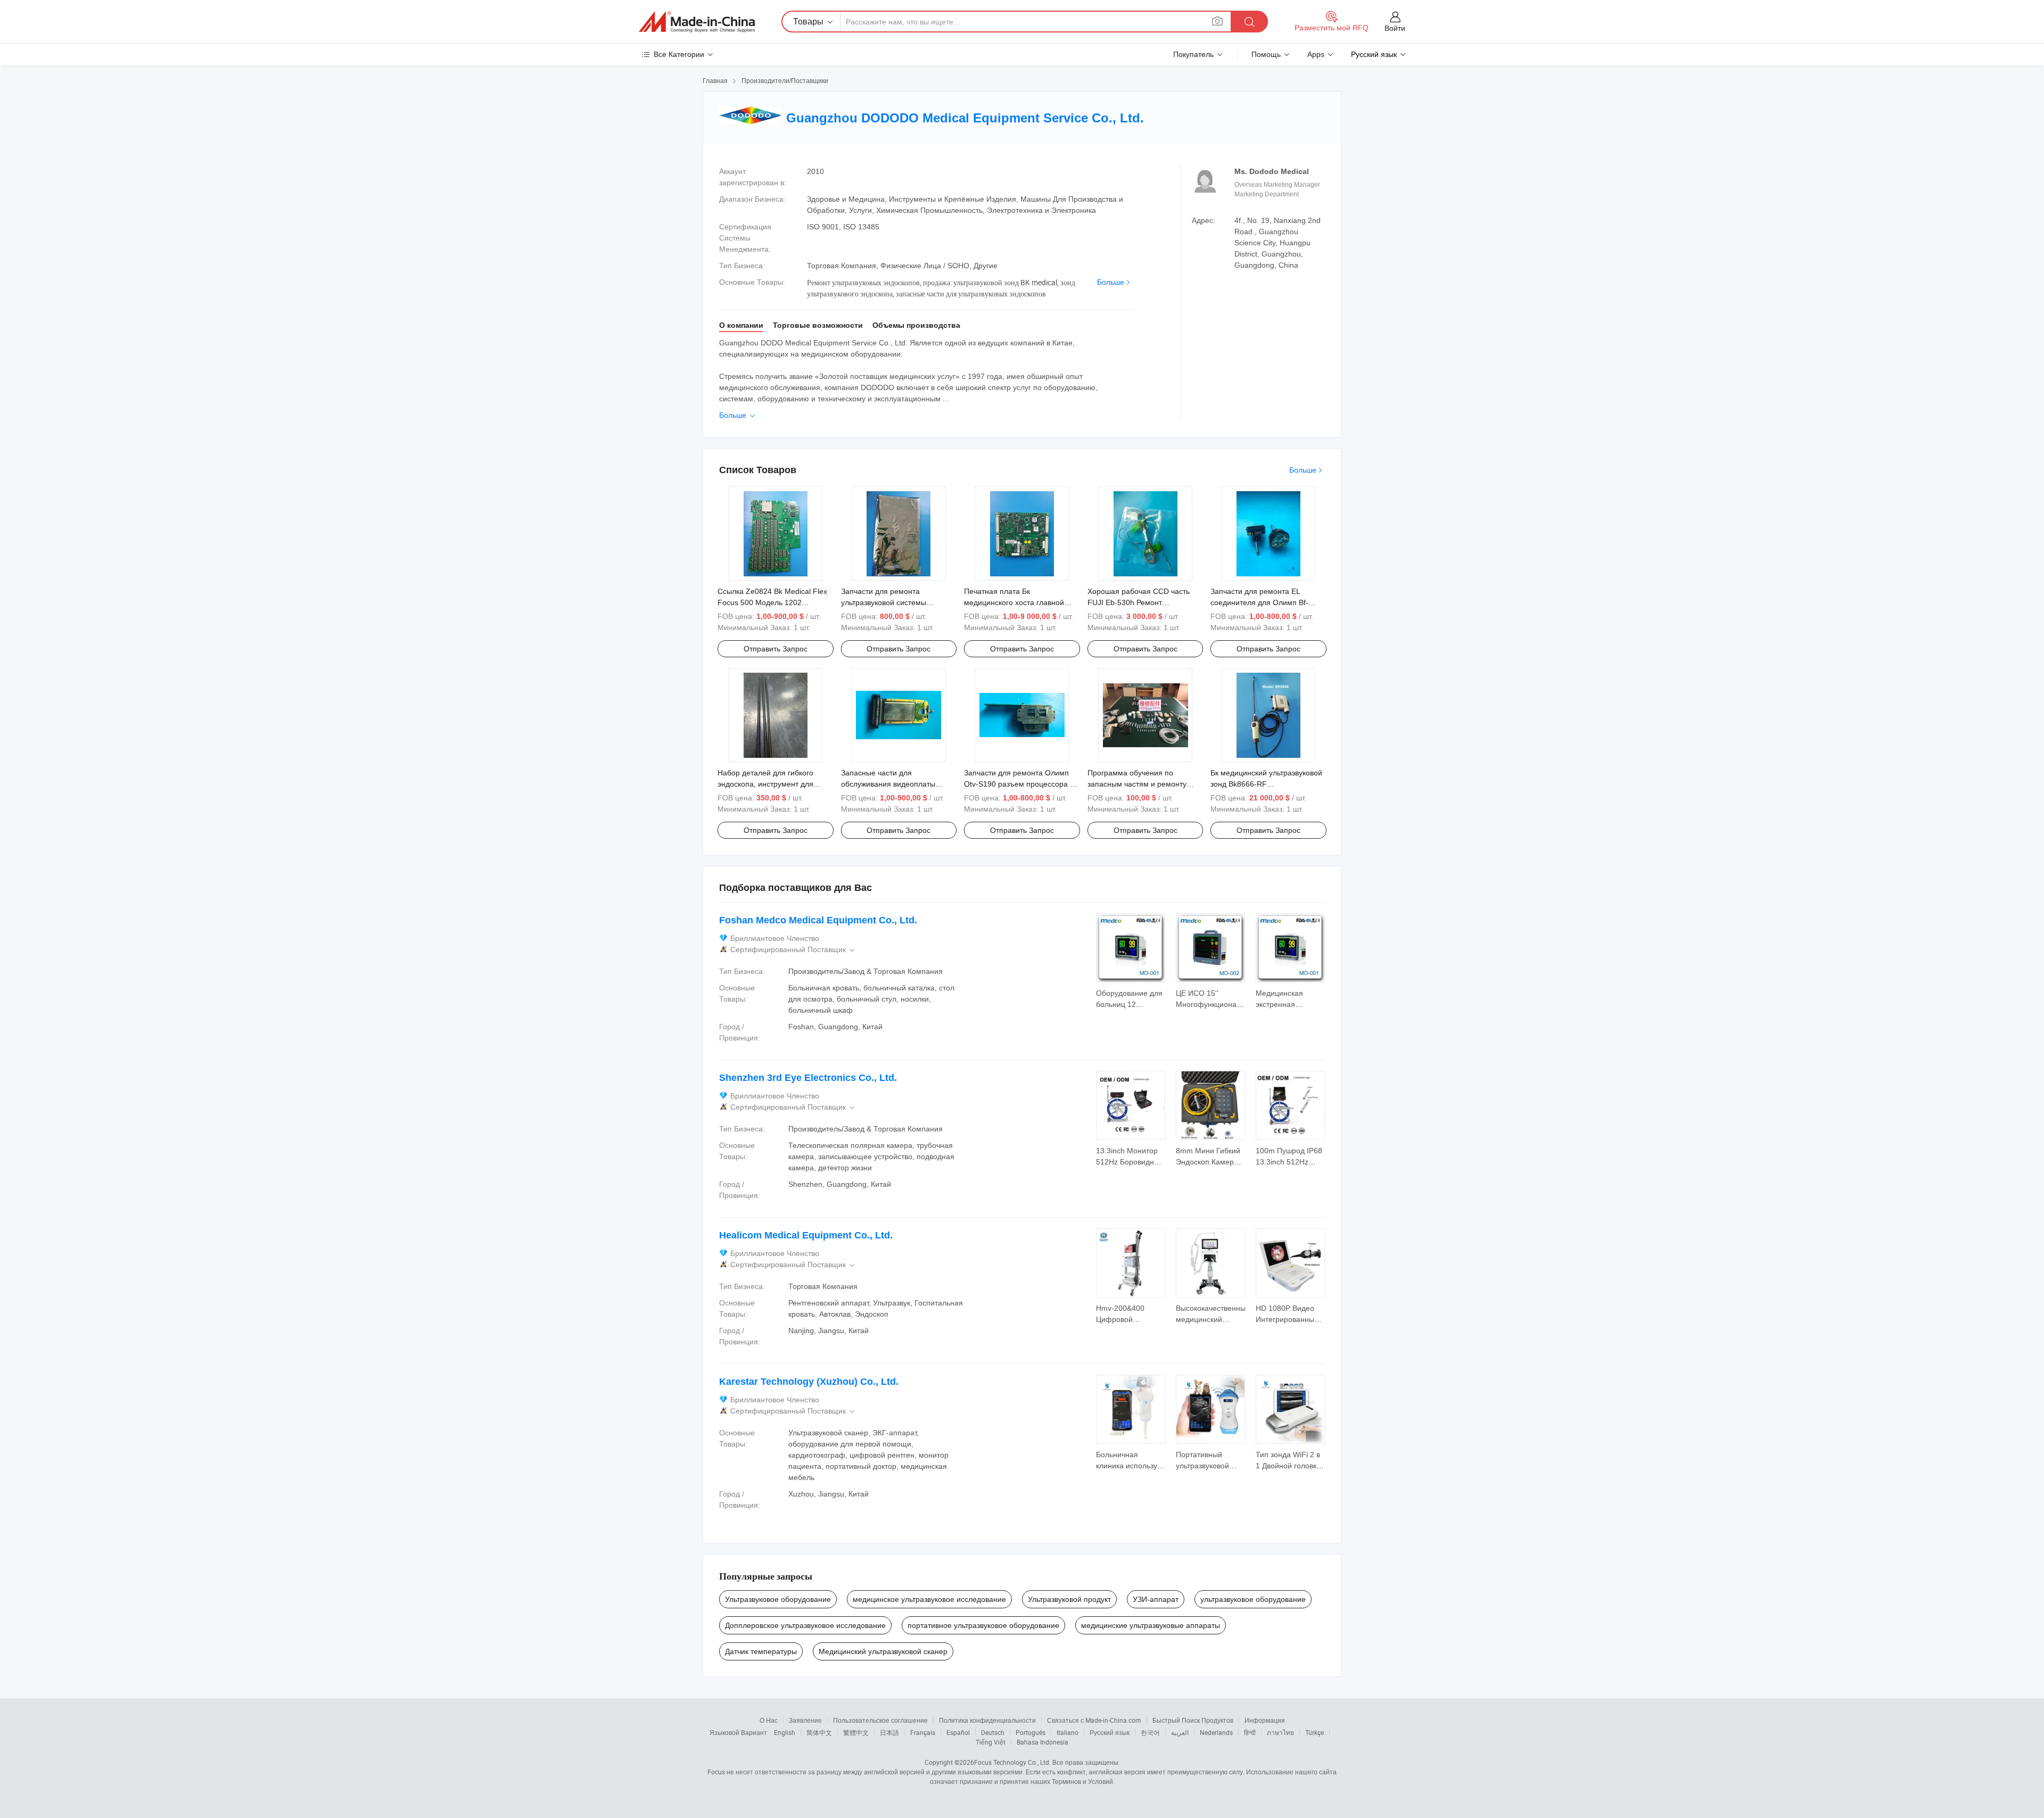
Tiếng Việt (991, 1742)
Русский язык (1110, 1732)
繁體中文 (856, 1732)
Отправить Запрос (776, 649)
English (785, 1732)
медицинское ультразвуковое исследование (929, 1599)
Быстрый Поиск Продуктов (1193, 1720)
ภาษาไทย (1280, 1732)
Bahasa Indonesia (1042, 1742)
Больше (1111, 282)
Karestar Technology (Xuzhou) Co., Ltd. (809, 1382)
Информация (1265, 1720)
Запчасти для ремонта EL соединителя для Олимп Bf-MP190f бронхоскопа (1259, 602)
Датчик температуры (761, 1651)
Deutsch (993, 1732)
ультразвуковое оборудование (1253, 1599)
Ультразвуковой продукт (1069, 1599)
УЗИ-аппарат (1156, 1599)
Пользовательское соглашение (880, 1720)
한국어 (1150, 1732)
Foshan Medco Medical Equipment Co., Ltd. (818, 920)
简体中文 (819, 1732)
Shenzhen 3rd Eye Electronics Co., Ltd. (808, 1078)
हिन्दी (1250, 1732)
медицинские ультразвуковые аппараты (1151, 1625)
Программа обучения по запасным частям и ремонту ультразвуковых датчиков (1137, 784)
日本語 (889, 1732)
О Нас (769, 1720)
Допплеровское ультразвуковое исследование (805, 1625)
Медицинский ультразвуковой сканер (883, 1651)
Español (958, 1732)
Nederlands (1216, 1732)
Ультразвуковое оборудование (778, 1599)
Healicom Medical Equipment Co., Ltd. (806, 1235)
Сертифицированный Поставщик (793, 950)
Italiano (1068, 1732)
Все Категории (679, 54)
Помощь (1266, 54)
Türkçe (1314, 1732)
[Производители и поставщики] (697, 22)
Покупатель (1193, 54)
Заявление (805, 1720)
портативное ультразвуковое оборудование (983, 1625)
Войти (1395, 28)
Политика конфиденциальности (987, 1720)
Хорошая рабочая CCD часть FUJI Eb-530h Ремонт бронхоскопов (1139, 602)
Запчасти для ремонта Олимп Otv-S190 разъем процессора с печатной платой (1019, 784)
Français (923, 1732)
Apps (1316, 54)
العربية (1180, 1732)
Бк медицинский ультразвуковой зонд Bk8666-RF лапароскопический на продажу (1266, 784)
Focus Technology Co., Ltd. (1012, 1762)
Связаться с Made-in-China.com (1094, 1720)
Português (1031, 1732)
